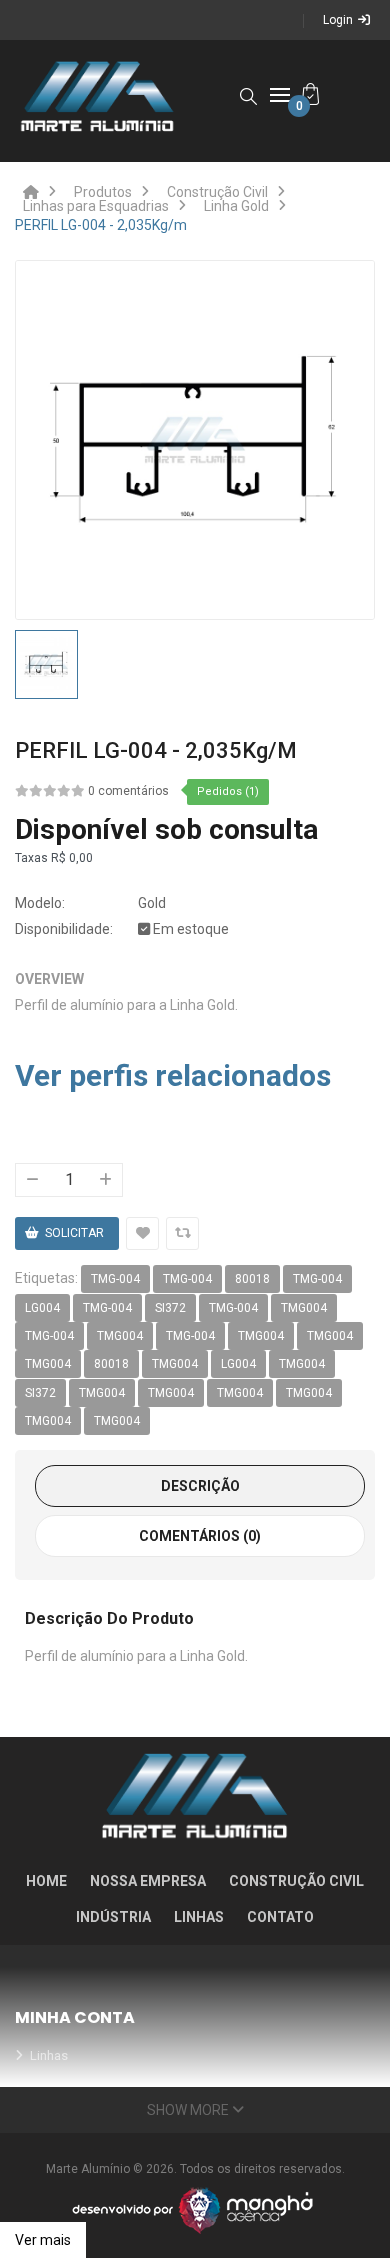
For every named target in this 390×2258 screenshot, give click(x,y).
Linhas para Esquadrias (96, 206)
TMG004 (304, 1308)
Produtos (103, 192)
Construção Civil (217, 192)
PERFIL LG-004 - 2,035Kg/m (101, 225)
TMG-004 (115, 1279)
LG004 (42, 1308)
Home (46, 1881)
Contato (280, 1917)
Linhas (199, 1917)
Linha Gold (236, 206)
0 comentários (128, 791)
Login (338, 20)
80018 (252, 1279)
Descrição (200, 1486)
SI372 (170, 1308)
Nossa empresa (148, 1881)
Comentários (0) (200, 1536)
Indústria (113, 1917)
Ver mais (43, 2240)
